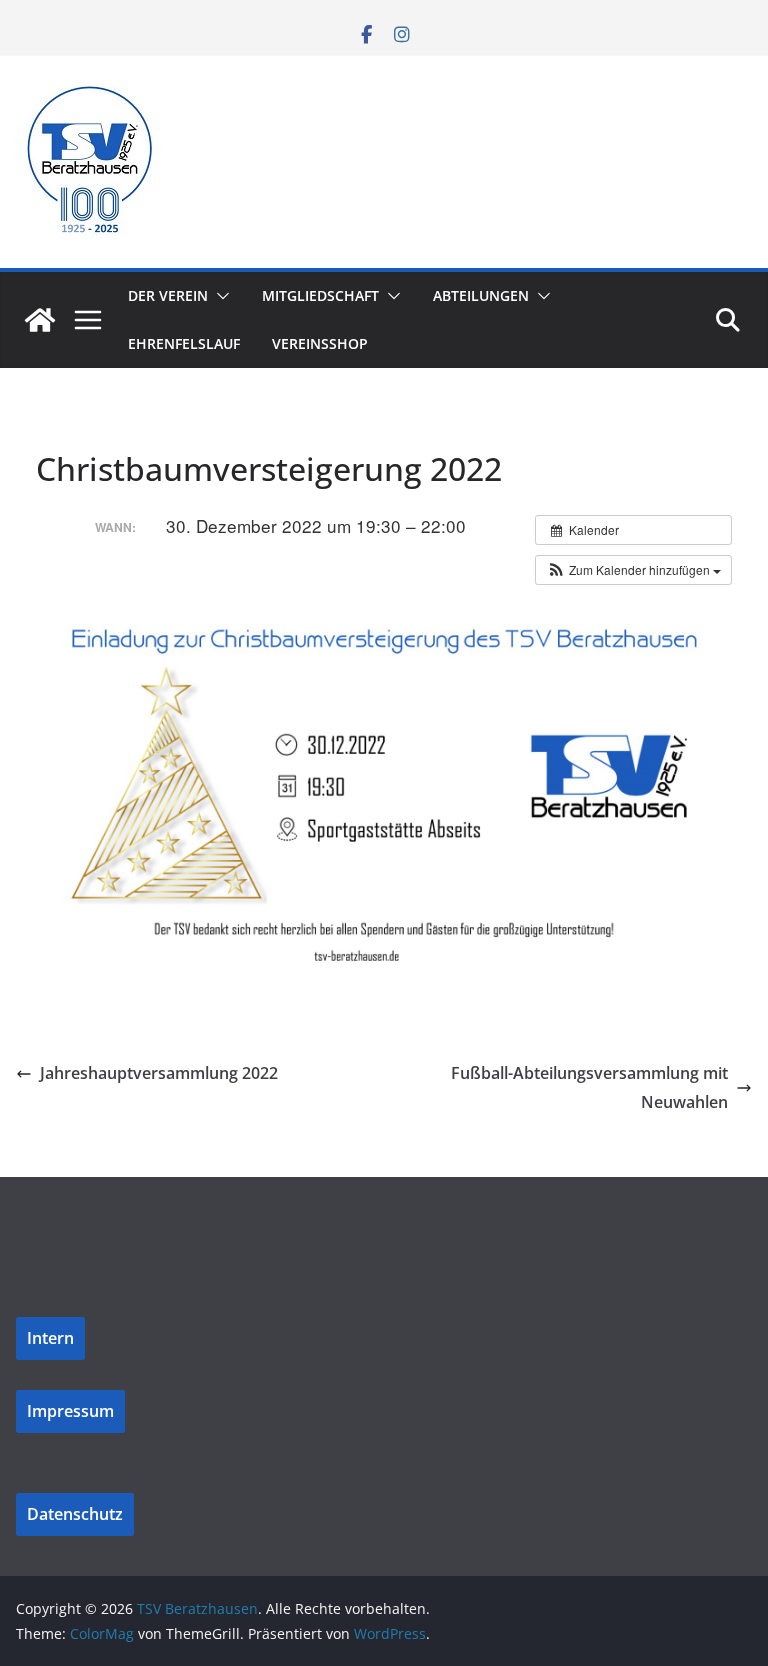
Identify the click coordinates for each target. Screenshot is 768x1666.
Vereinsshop (320, 343)
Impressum (70, 1411)
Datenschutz (75, 1514)
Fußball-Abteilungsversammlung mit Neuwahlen (589, 1087)
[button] (219, 296)
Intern (50, 1338)
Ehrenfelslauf (184, 343)
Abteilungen (481, 295)
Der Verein (168, 295)
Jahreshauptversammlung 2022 (159, 1073)
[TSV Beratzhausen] (40, 320)
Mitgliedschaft (320, 295)
